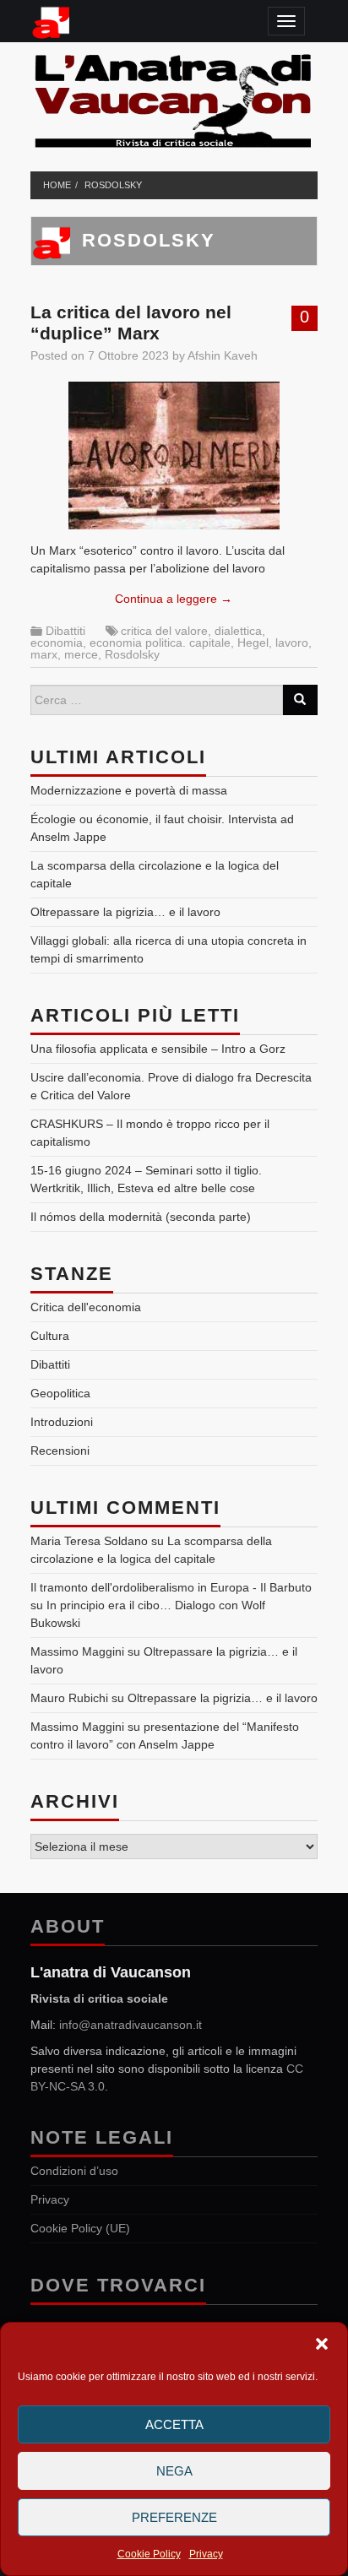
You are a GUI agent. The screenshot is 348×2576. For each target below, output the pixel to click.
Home (57, 185)
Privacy (206, 2554)
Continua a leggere (174, 599)
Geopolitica (60, 1393)
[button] (322, 2344)
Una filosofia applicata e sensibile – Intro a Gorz (158, 1049)
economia (57, 643)
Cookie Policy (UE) (80, 2228)
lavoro (292, 643)
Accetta (174, 2424)
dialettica (238, 631)
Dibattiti (65, 631)
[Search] (300, 700)
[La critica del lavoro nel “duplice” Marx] (174, 456)
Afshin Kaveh (223, 355)
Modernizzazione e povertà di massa (129, 790)
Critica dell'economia (86, 1307)
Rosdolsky (113, 185)
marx (44, 654)
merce (81, 654)
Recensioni (60, 1451)
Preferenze (174, 2517)
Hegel (253, 643)
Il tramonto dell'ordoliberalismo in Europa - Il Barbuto (171, 1587)
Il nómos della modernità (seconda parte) (141, 1217)
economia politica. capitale (160, 643)
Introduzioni (62, 1422)
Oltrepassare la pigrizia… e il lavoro (125, 912)
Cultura (50, 1336)
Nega (174, 2471)
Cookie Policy (149, 2554)
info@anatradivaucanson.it (130, 2025)
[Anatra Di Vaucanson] (174, 97)
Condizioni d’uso (74, 2171)
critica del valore (164, 631)
